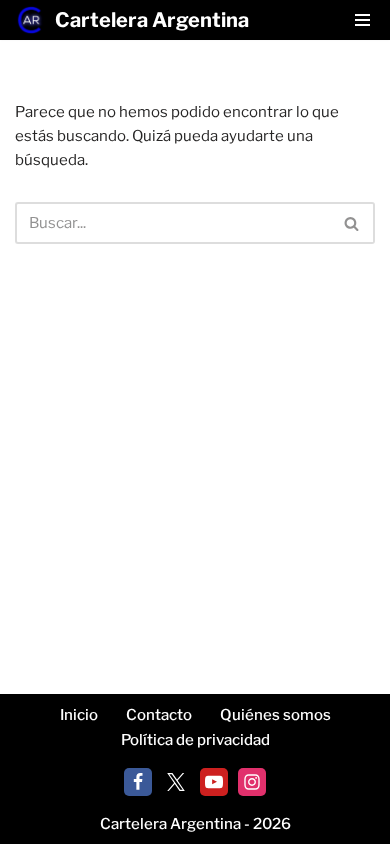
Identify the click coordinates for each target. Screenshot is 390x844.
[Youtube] (214, 782)
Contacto (159, 715)
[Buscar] (352, 223)
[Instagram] (252, 782)
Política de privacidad (195, 740)
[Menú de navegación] (362, 20)
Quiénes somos (275, 715)
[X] (176, 782)
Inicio (79, 715)
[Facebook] (138, 782)
